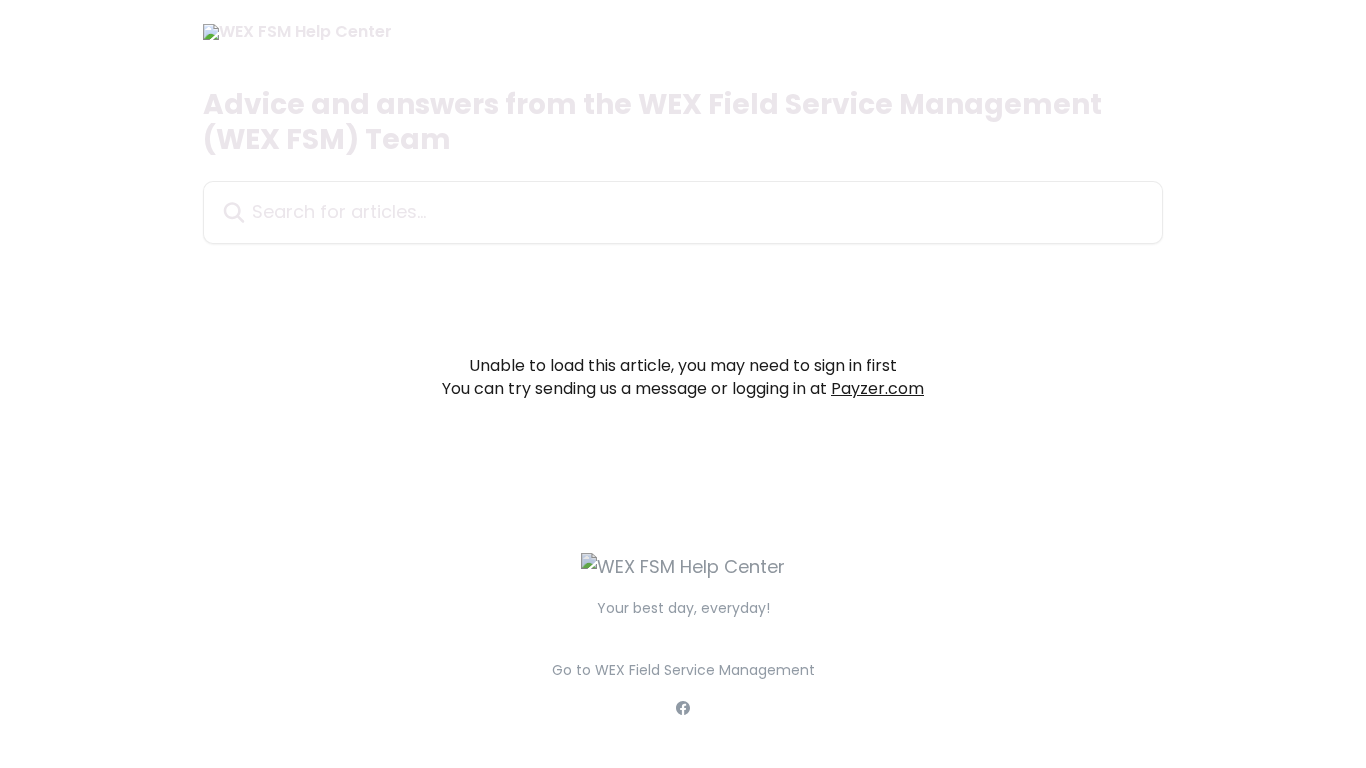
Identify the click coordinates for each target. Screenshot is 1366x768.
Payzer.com (877, 388)
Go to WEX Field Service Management (683, 670)
